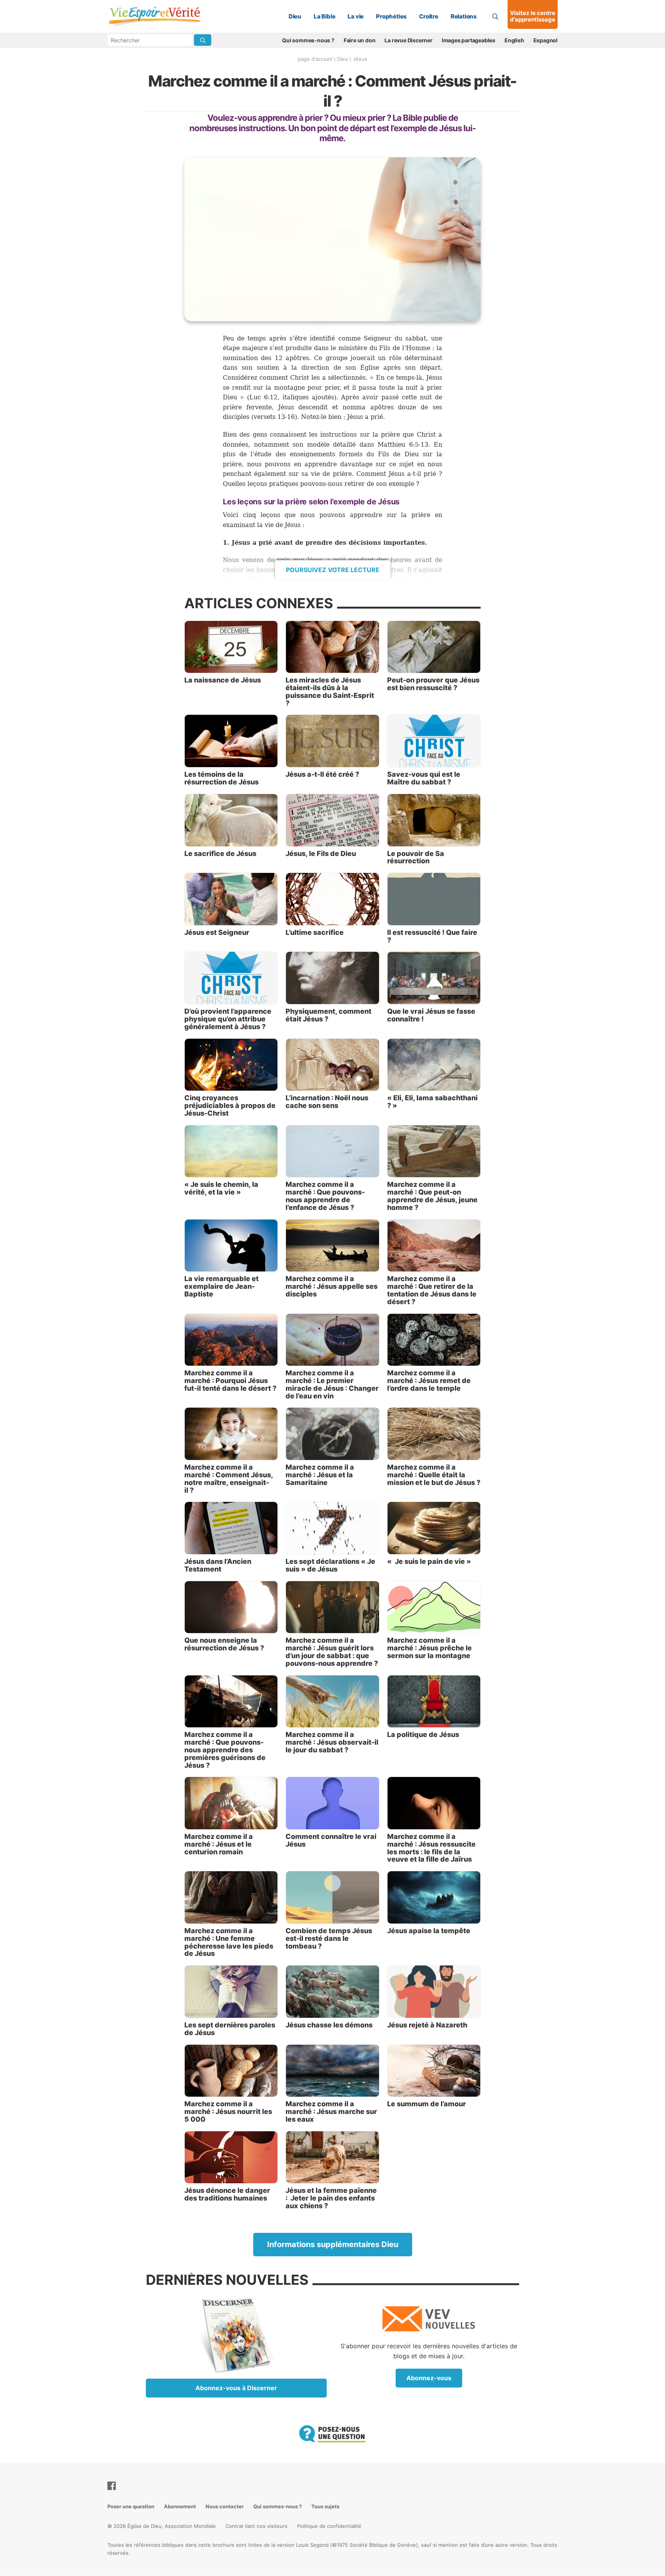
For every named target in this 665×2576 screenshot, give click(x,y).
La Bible (324, 16)
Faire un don (360, 40)
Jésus (360, 59)
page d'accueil (315, 59)
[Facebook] (113, 2486)
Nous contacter (225, 2506)
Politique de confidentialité (329, 2526)
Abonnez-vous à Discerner (236, 2388)
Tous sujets (325, 2506)
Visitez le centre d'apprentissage (533, 16)
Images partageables (469, 40)
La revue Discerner (408, 40)
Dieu (295, 16)
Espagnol (546, 40)
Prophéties (391, 16)
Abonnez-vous (429, 2378)
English (514, 40)
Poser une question (131, 2506)
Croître (429, 16)
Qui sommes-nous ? (308, 40)
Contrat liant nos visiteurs (256, 2526)
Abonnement (180, 2506)
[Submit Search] (203, 40)
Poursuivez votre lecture (333, 570)
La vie (356, 16)
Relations (464, 16)
